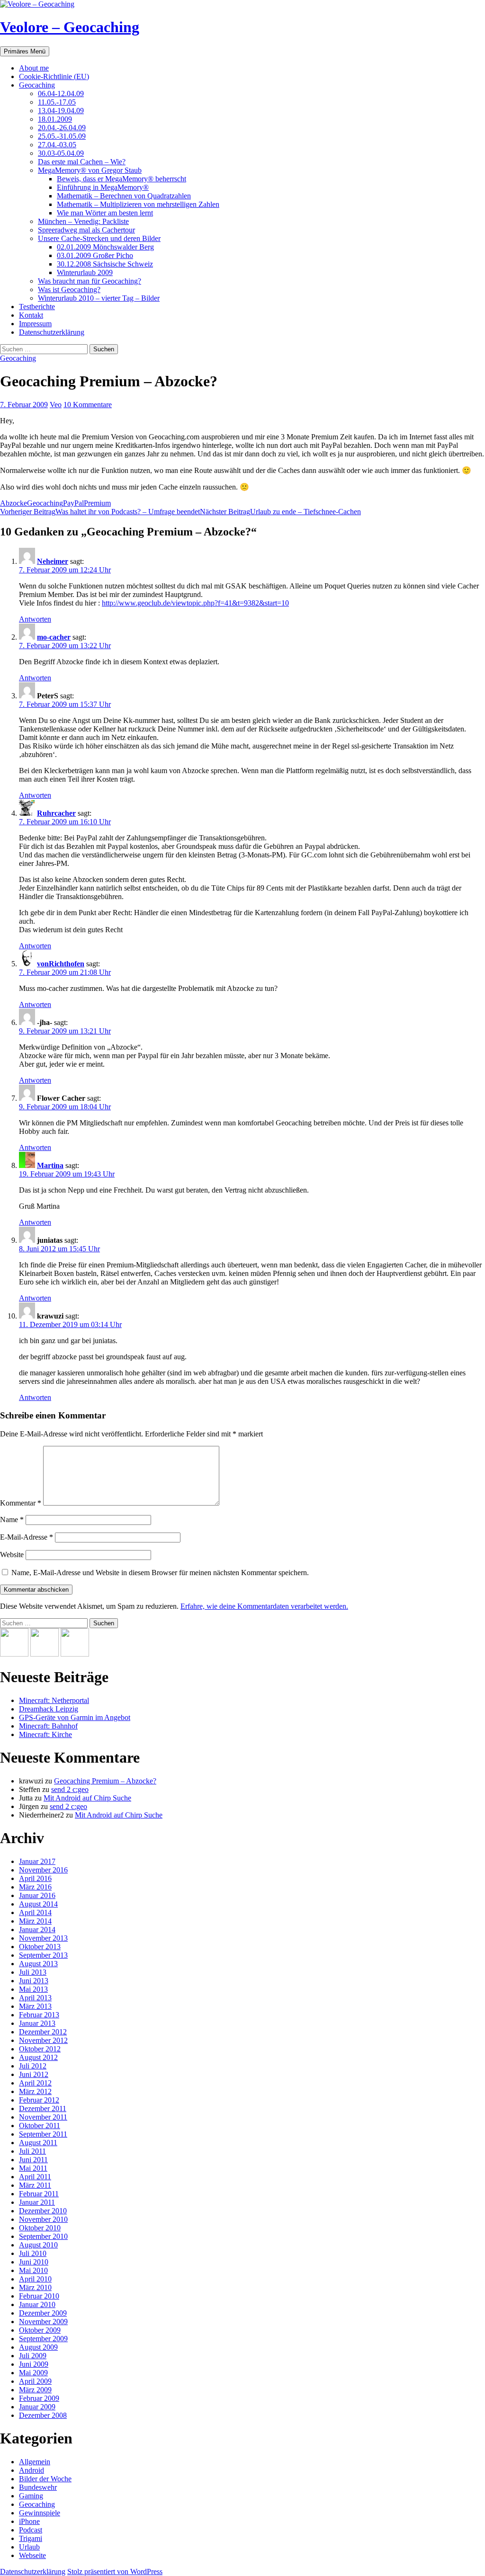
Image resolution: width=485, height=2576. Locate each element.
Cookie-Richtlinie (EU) (54, 76)
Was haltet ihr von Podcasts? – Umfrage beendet (100, 512)
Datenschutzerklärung (52, 332)
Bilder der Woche (45, 2479)
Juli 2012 (33, 2066)
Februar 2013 (39, 2015)
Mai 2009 (33, 2373)
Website (12, 1555)
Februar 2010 (39, 2296)
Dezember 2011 (43, 2108)
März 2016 (35, 1887)
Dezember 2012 (43, 2032)
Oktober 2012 (40, 2049)
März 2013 (35, 2006)
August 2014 (38, 1904)
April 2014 (35, 1912)
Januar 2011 (37, 2202)
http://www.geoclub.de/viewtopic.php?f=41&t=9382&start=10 (195, 603)
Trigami (31, 2538)
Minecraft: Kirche (45, 1734)
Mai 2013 (33, 1989)
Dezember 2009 (43, 2313)
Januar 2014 (37, 1930)
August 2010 (38, 2245)
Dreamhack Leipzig (49, 1709)
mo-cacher (54, 637)
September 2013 (43, 1955)
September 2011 (43, 2134)
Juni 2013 (34, 1981)
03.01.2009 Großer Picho (95, 255)
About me (34, 68)
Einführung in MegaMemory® (103, 187)
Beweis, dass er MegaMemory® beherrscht (121, 179)
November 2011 (43, 2117)
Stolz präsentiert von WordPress (115, 2572)
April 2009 (35, 2381)
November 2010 (43, 2219)
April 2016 (35, 1878)
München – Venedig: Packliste (83, 221)
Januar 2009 (37, 2407)
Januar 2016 (37, 1895)
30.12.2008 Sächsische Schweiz (105, 264)
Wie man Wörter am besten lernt (105, 213)
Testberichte (37, 307)
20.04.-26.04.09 (62, 128)
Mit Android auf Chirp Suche (87, 1798)
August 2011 (38, 2143)
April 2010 (35, 2279)
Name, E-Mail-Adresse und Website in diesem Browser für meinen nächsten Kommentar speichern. (160, 1573)
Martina (50, 1165)
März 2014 (35, 1921)
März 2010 (35, 2287)
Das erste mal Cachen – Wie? (82, 162)
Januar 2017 (37, 1861)
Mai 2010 (33, 2270)
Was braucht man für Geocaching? (90, 281)
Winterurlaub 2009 (85, 272)
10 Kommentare (88, 405)
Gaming (31, 2496)
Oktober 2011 (40, 2126)
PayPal (73, 503)
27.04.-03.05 (57, 145)
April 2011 (35, 2177)
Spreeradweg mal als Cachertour (86, 230)
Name (12, 1520)
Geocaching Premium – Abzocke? (105, 1781)
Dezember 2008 (43, 2415)
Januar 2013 (37, 2023)
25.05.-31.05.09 (62, 136)
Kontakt (31, 315)
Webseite (32, 2555)
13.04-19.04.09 (61, 111)
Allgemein (35, 2462)
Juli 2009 (33, 2356)
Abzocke (13, 503)
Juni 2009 (34, 2364)
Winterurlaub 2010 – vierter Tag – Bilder (99, 298)
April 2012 (35, 2083)
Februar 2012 (39, 2100)
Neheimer (53, 561)
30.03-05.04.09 (61, 153)
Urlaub (29, 2547)
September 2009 (43, 2339)
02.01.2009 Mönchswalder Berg (105, 247)
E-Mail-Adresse (27, 1537)
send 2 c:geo (70, 1789)
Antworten (35, 619)
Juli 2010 (33, 2253)
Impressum (35, 324)
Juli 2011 (32, 2151)
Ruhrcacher (56, 813)
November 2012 (43, 2040)
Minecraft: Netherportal (54, 1700)
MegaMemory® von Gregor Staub (90, 170)
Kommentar (21, 1503)
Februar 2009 (39, 2398)
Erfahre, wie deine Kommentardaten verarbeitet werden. (264, 1606)
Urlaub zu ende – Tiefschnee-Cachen (280, 512)
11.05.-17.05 (57, 102)
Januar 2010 (37, 2304)
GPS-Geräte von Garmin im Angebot (75, 1717)
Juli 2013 (33, 1972)
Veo (56, 405)
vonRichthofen (61, 964)
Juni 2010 (34, 2262)
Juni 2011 (33, 2160)
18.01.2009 (55, 119)
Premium (97, 503)
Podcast (31, 2530)
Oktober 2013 (40, 1947)
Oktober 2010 (40, 2228)
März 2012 (35, 2091)
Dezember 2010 (43, 2211)
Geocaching (37, 85)
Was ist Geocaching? (69, 290)
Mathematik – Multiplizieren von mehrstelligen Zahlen (138, 204)
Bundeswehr (38, 2487)
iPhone (29, 2521)
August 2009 (38, 2347)
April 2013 (35, 1998)
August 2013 (38, 1964)
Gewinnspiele (40, 2513)
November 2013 (43, 1938)
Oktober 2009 (40, 2330)
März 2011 (35, 2185)
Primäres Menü (25, 51)
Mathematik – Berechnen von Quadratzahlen (124, 196)
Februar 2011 (39, 2194)
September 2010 (43, 2236)
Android (31, 2470)
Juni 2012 (34, 2074)
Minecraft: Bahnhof (48, 1726)
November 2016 (43, 1870)
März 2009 (35, 2390)
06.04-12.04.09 (61, 94)
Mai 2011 (33, 2168)
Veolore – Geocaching (70, 27)
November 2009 (43, 2322)
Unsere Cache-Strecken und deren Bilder (99, 238)
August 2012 (38, 2057)
